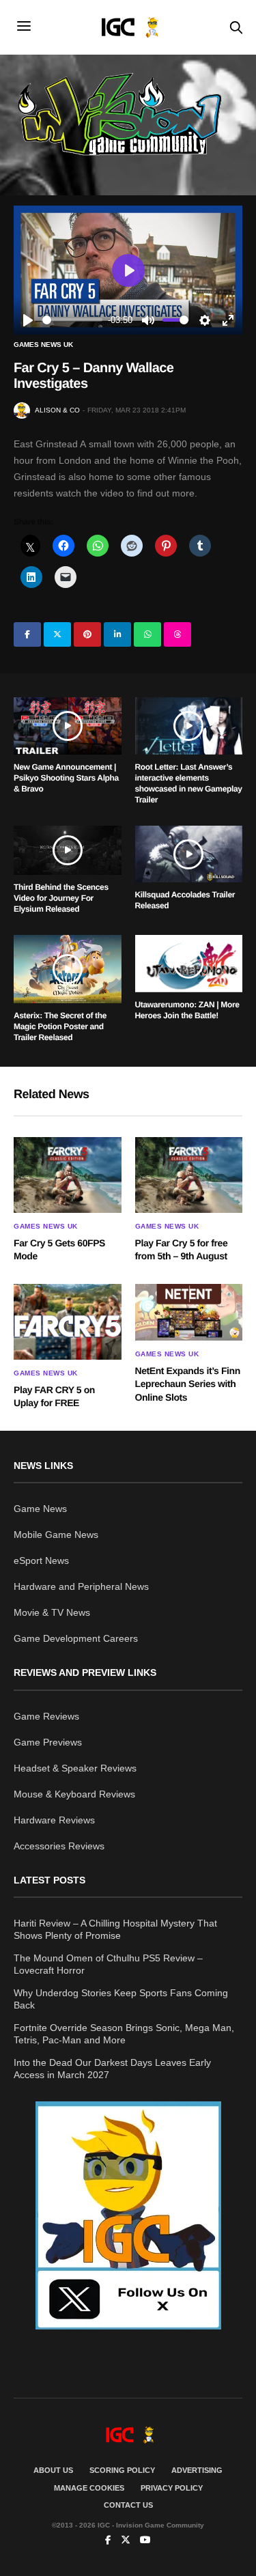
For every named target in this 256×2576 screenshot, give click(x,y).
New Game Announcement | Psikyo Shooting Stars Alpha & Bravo (66, 778)
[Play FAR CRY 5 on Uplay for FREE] (68, 1322)
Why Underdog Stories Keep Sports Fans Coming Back (121, 1999)
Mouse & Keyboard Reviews (74, 1794)
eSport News (41, 1560)
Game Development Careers (76, 1638)
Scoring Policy (122, 2470)
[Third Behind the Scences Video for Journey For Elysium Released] (68, 851)
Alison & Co (57, 410)
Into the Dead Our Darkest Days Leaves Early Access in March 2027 (112, 2069)
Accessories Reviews (59, 1846)
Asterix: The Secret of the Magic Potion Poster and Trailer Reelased (60, 1026)
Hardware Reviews (54, 1820)
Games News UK (43, 345)
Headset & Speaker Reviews (75, 1768)
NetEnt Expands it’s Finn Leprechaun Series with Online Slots (188, 1384)
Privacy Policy (172, 2488)
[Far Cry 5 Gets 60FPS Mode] (68, 1175)
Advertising (197, 2470)
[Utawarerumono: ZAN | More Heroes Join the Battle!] (189, 964)
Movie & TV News (52, 1612)
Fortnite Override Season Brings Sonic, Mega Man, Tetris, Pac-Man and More (124, 2034)
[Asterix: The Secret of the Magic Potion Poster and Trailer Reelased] (68, 969)
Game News (40, 1509)
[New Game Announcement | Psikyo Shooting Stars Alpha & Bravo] (68, 726)
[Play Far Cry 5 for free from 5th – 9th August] (189, 1175)
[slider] (72, 320)
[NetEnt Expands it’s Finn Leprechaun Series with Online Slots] (189, 1312)
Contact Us (128, 2505)
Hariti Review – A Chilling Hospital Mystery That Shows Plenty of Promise (115, 1929)
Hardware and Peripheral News (81, 1586)
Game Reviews (46, 1716)
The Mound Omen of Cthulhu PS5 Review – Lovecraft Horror (108, 1964)
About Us (53, 2470)
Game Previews (48, 1742)
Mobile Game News (56, 1535)
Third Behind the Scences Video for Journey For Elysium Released (61, 898)
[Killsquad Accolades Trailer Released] (189, 854)
